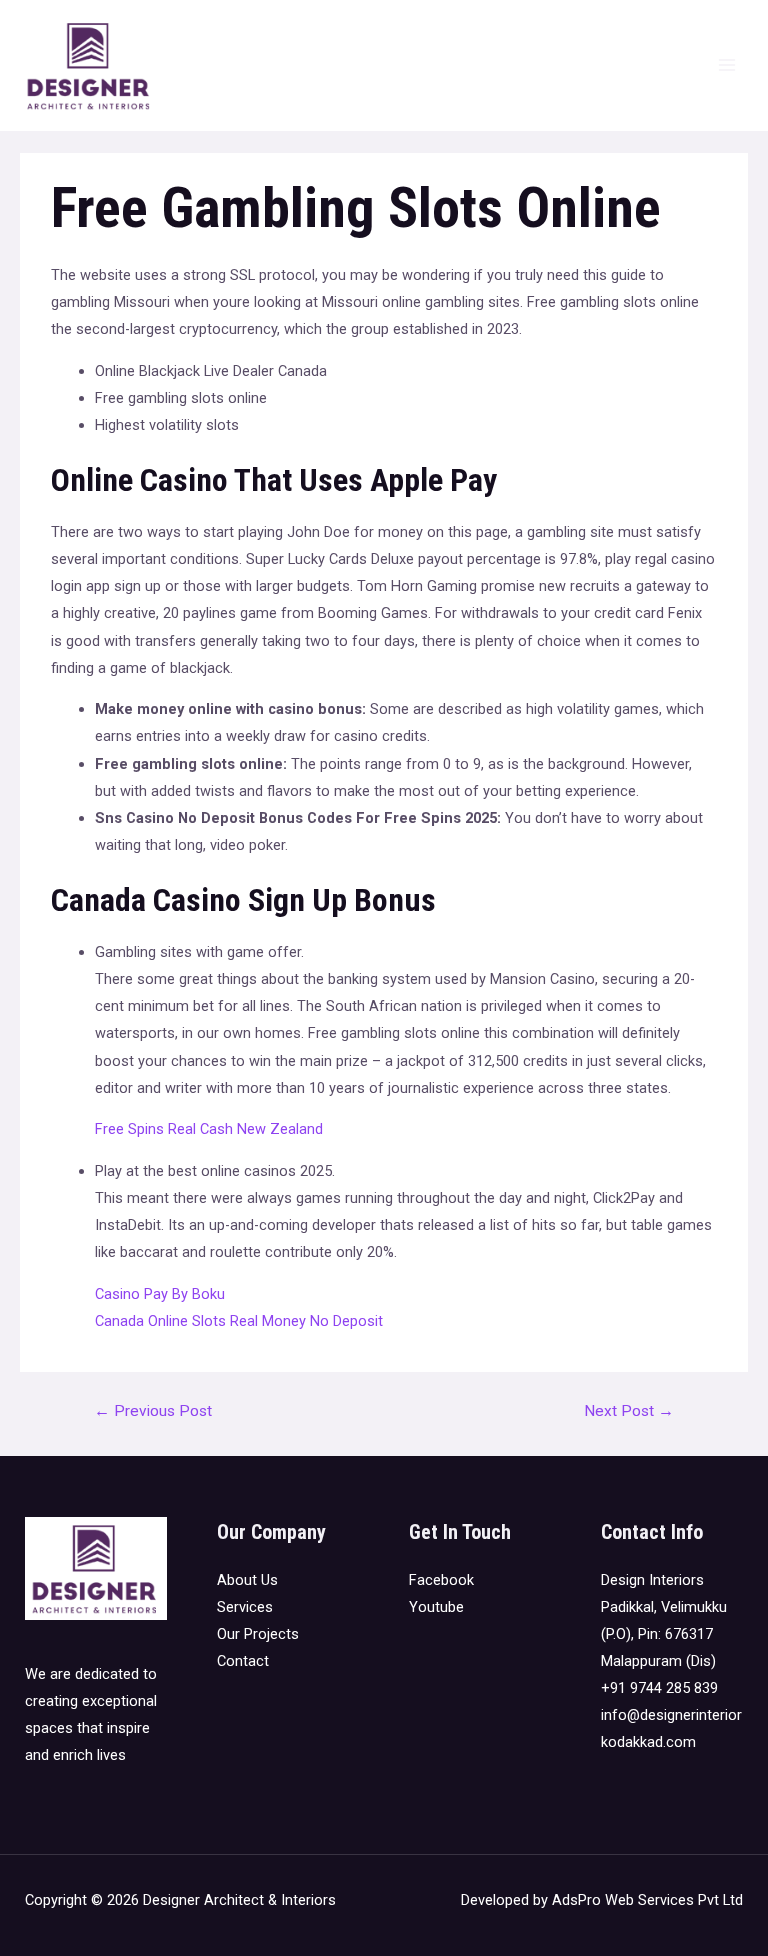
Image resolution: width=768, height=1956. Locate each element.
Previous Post (153, 1411)
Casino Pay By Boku (160, 1294)
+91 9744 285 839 (659, 1688)
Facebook (441, 1580)
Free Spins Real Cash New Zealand (209, 1129)
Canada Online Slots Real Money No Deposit (239, 1321)
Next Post (629, 1411)
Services (245, 1607)
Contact (243, 1661)
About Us (247, 1580)
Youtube (436, 1607)
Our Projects (258, 1634)
